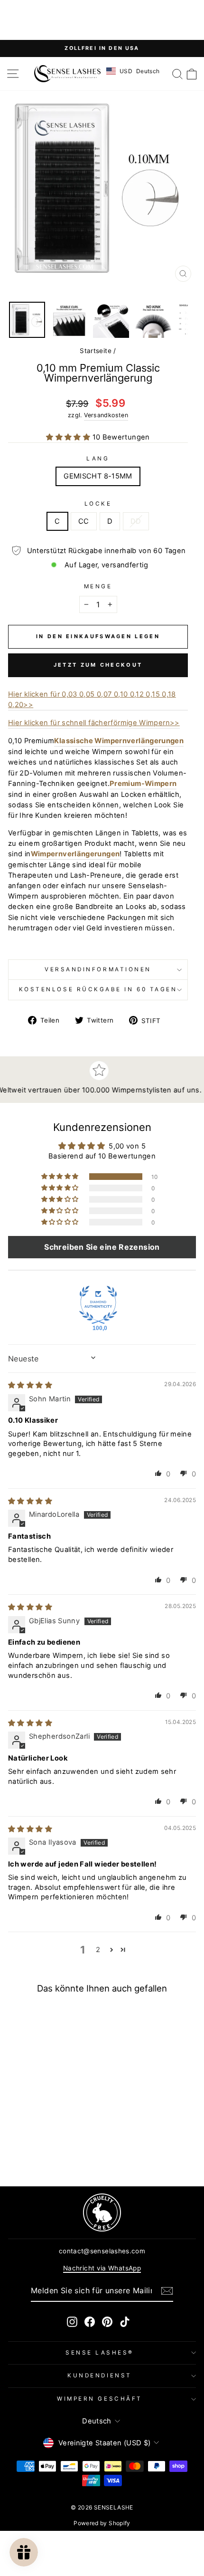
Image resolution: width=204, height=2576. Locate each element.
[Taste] (167, 2291)
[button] (69, 437)
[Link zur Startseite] (67, 74)
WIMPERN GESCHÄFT (100, 2399)
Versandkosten (106, 415)
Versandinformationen (98, 969)
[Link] (102, 2212)
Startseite (96, 351)
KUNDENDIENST (99, 2375)
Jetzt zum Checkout (98, 665)
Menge (98, 586)
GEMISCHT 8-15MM (98, 476)
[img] (30, 1385)
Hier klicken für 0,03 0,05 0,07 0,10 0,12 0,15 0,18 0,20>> (92, 699)
